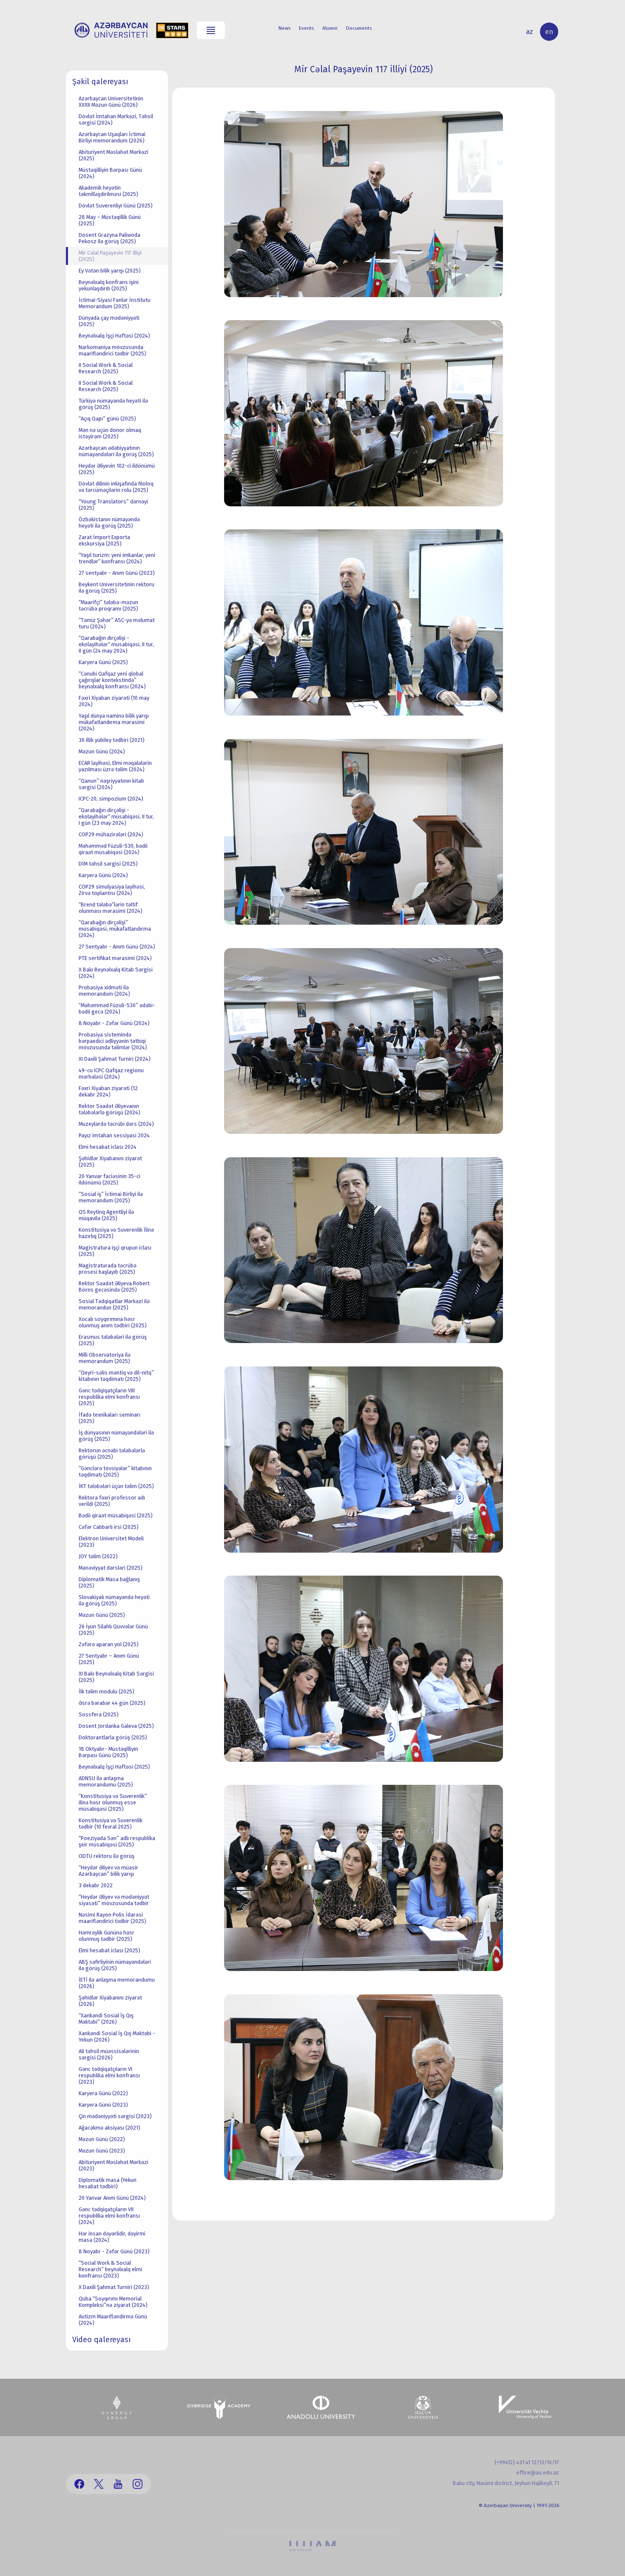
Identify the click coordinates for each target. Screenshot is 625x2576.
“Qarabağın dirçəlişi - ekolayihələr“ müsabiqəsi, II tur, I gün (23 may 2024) (116, 817)
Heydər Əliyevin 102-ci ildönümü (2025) (117, 469)
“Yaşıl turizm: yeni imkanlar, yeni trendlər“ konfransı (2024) (117, 558)
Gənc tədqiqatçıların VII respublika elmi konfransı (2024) (109, 2216)
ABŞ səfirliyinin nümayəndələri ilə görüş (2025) (115, 1965)
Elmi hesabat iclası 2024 (108, 1147)
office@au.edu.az (538, 2472)
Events (306, 28)
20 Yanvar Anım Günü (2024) (112, 2198)
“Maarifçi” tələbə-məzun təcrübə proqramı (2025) (108, 605)
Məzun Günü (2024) (102, 751)
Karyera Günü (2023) (103, 2105)
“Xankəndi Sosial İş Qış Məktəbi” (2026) (106, 2019)
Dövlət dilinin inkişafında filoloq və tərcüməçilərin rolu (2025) (116, 487)
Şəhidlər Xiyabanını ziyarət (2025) (110, 1162)
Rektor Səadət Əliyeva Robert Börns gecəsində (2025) (114, 1287)
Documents (359, 28)
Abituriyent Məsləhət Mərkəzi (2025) (114, 155)
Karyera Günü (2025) (103, 662)
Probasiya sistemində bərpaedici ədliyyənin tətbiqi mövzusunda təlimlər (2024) (113, 1041)
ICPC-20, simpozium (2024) (111, 799)
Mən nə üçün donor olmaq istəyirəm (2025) (110, 433)
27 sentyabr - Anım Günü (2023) (117, 573)
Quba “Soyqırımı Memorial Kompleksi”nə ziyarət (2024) (113, 2302)
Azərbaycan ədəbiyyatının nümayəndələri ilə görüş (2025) (116, 451)
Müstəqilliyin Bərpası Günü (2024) (110, 173)
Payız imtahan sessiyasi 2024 (114, 1135)
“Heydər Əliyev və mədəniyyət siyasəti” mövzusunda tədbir (114, 1900)
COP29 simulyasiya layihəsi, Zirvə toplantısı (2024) (112, 890)
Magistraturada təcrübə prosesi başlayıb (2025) (108, 1269)
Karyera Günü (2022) (103, 2093)
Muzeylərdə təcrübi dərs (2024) (116, 1124)
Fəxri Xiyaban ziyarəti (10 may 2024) (114, 701)
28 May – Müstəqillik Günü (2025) (110, 220)
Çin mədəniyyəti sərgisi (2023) (115, 2116)
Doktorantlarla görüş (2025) (113, 1737)
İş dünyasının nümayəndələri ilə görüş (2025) (116, 1436)
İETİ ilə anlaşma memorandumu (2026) (117, 1983)
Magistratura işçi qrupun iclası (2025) (115, 1251)
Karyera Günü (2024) (103, 875)
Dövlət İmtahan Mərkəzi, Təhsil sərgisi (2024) (116, 119)
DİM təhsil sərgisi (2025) (108, 864)
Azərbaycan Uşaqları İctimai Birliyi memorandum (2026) (112, 137)
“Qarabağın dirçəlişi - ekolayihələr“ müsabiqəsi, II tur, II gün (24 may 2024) (116, 644)
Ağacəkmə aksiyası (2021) (109, 2128)
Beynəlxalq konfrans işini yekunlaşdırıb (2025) (109, 285)
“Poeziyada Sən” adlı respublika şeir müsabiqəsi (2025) (117, 1841)
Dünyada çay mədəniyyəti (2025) (109, 321)
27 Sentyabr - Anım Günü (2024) (117, 947)
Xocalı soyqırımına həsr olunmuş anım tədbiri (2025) (113, 1322)
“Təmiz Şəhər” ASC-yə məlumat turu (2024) (117, 623)
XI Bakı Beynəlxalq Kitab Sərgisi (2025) (116, 1677)
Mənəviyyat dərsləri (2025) (111, 1568)
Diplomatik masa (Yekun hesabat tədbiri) (108, 2183)
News (284, 28)
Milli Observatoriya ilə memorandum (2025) (105, 1358)
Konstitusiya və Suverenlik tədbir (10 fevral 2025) (111, 1823)
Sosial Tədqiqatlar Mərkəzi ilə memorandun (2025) (114, 1304)
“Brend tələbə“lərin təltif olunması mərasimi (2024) (111, 908)
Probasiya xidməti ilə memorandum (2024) (104, 991)
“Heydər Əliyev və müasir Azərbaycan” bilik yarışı (108, 1871)
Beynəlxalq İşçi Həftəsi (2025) (114, 1767)
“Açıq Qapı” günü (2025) (107, 419)
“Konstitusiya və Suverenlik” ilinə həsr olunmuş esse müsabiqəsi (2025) (113, 1802)
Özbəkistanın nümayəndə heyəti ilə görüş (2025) (109, 523)
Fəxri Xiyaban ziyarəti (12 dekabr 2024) (108, 1091)
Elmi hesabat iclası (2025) (109, 1950)
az (530, 32)
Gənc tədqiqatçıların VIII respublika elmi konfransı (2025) (109, 1397)
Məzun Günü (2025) (102, 1615)
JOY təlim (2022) (98, 1556)
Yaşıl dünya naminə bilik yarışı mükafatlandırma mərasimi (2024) (114, 722)
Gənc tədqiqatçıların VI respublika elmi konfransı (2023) (109, 2075)
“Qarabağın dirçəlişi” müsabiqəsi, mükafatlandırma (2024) (115, 929)
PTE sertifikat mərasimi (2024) (115, 958)
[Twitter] (99, 2484)
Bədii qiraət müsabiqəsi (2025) (116, 1515)
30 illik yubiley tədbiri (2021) (112, 740)
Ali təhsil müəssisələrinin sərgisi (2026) (109, 2054)
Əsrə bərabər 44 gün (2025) (112, 1703)
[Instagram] (138, 2484)
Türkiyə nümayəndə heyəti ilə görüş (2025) (113, 404)
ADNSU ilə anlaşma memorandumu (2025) (106, 1781)
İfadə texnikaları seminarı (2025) (109, 1418)
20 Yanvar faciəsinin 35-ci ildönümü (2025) (109, 1179)
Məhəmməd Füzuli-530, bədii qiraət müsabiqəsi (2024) (113, 849)
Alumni (330, 28)
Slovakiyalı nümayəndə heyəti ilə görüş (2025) (114, 1600)
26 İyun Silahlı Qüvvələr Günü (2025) (113, 1630)
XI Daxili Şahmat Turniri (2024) (115, 1059)
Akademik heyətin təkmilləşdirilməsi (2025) (108, 191)
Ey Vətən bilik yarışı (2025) (110, 271)
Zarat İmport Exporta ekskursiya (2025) (104, 540)
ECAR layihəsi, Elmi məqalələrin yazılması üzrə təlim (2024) (115, 766)
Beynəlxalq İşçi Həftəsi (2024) (114, 336)
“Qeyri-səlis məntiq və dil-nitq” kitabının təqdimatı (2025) (116, 1376)
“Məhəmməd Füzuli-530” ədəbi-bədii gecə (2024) (117, 1008)
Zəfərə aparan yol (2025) (109, 1644)
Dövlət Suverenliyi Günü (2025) (116, 206)
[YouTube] (118, 2484)
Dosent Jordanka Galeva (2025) (116, 1726)
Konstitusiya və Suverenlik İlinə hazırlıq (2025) (116, 1233)
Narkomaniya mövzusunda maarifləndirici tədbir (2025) (112, 350)
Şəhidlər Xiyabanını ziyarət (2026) (110, 2001)
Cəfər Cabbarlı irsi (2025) (109, 1527)
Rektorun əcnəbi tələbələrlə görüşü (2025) (112, 1454)
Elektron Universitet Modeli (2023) (111, 1542)
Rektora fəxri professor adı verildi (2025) (112, 1501)
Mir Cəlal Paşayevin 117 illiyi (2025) (110, 256)
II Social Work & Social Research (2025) (106, 368)
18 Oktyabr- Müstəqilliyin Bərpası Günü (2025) (108, 1752)
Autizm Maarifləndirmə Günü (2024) (113, 2320)
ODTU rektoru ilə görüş (107, 1856)
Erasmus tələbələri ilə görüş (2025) (113, 1340)
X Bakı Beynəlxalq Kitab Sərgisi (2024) (116, 973)
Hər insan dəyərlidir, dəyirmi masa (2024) (112, 2237)
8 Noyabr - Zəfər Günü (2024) (114, 1023)
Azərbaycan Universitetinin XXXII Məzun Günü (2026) (111, 102)
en (549, 32)
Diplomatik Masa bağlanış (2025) (109, 1582)
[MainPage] (111, 30)
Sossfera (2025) (99, 1714)
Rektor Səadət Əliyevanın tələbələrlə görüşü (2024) (109, 1109)
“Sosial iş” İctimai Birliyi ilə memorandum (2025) (111, 1197)
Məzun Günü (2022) (102, 2139)
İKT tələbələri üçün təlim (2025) (116, 1486)
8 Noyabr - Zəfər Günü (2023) (114, 2251)
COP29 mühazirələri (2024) (111, 834)
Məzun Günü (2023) (102, 2151)
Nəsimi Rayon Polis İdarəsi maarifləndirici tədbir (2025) (112, 1918)
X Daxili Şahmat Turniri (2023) (114, 2287)
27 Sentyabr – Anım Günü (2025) (109, 1659)
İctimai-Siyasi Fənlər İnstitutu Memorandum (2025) (115, 303)
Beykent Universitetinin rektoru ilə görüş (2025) (116, 588)
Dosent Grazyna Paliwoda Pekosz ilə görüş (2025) (109, 238)
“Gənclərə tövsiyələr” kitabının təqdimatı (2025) (115, 1471)
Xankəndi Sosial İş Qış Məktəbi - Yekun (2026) (117, 2036)
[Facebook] (79, 2484)
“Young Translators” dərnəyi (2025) (113, 505)
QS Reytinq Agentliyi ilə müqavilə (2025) (106, 1215)
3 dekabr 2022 (96, 1885)
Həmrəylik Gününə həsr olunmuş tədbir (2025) (107, 1936)
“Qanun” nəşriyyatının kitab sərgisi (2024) (111, 784)
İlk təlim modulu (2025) (107, 1691)
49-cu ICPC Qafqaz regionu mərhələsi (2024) (111, 1074)
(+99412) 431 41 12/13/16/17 (527, 2462)
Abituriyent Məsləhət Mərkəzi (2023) (114, 2165)
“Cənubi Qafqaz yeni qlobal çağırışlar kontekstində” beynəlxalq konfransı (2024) (112, 680)
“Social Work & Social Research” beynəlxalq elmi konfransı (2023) (110, 2269)
